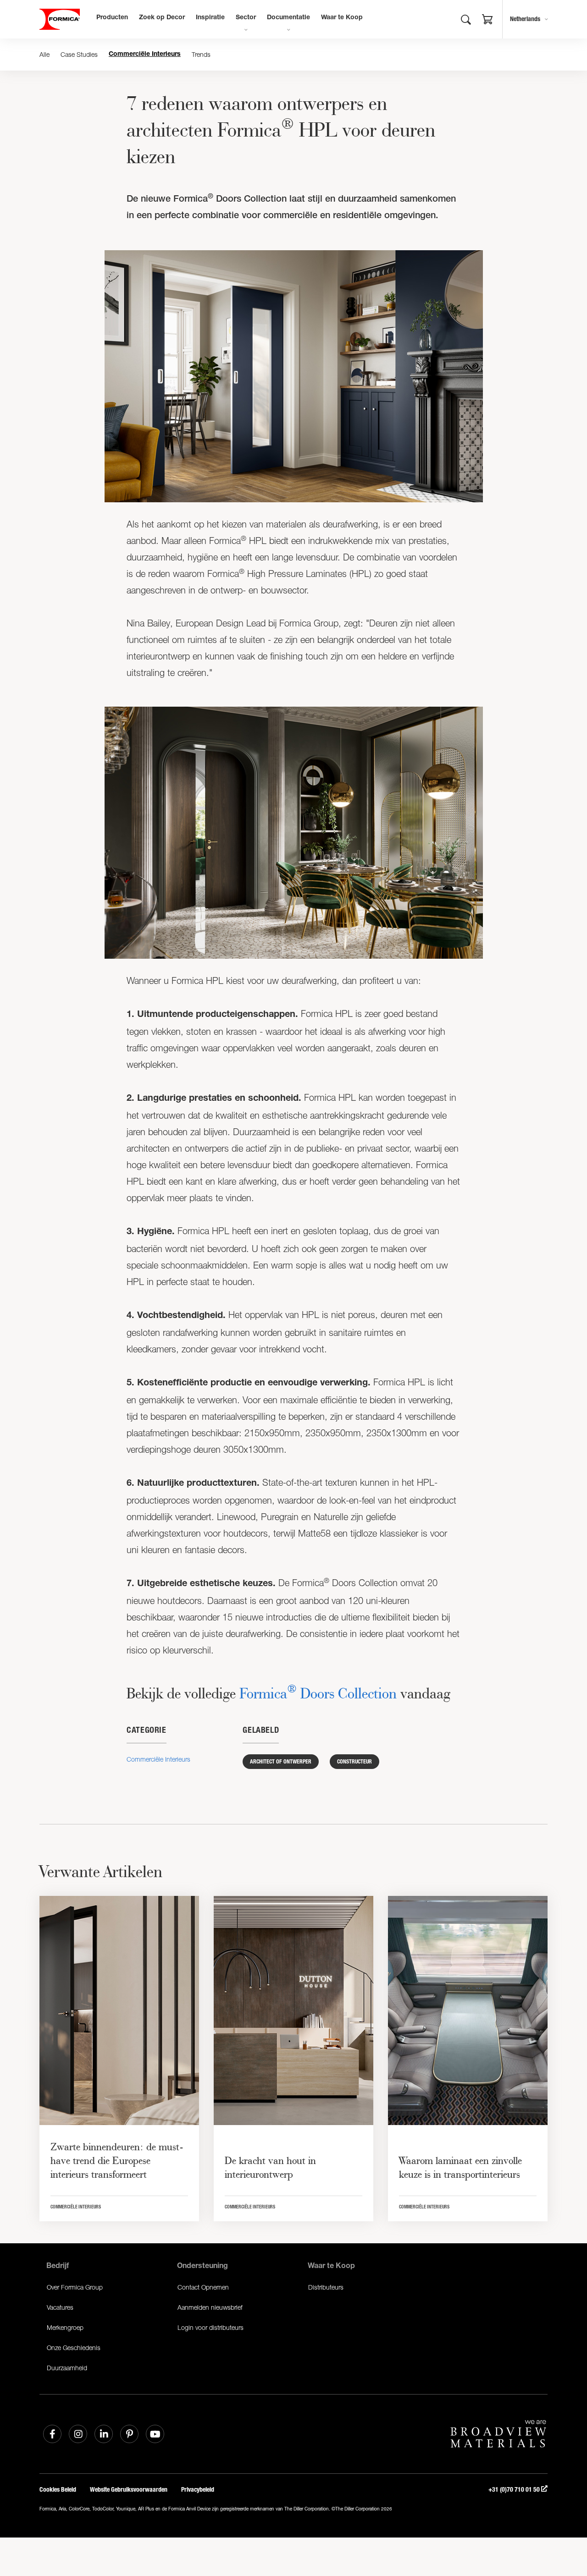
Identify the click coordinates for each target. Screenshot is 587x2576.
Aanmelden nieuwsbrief (210, 2307)
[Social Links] (52, 2434)
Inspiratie (210, 18)
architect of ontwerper (281, 1762)
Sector (246, 18)
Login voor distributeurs (210, 2327)
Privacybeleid (198, 2490)
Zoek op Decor (162, 18)
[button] (487, 21)
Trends (201, 54)
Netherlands (525, 19)
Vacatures (60, 2307)
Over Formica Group (75, 2287)
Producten (112, 18)
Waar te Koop (342, 18)
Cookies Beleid (58, 2490)
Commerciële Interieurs (145, 55)
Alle (44, 54)
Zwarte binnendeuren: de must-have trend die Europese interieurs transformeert (117, 2160)
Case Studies (79, 54)
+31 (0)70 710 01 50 (515, 2490)
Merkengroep (65, 2327)
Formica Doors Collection (318, 1693)
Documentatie (288, 18)
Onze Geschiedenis (74, 2348)
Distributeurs (326, 2287)
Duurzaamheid (67, 2368)
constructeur (354, 1762)
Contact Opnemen (203, 2287)
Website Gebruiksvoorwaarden (129, 2490)
